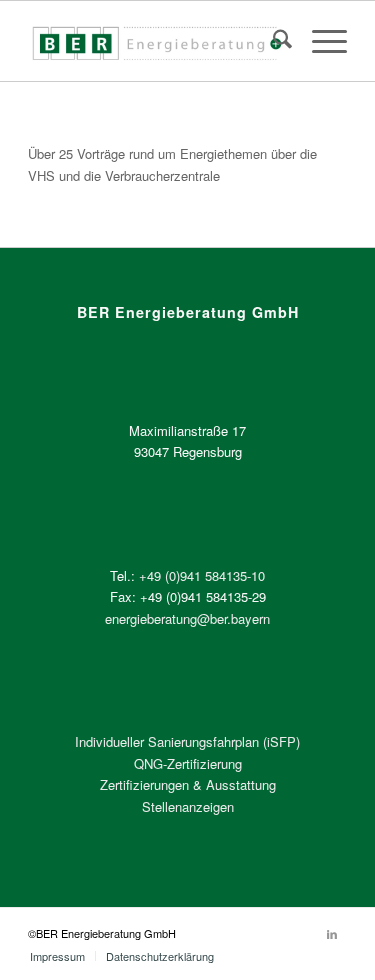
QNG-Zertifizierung (188, 763)
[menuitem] (272, 41)
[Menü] (319, 41)
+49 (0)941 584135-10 (202, 575)
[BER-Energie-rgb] (155, 41)
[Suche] (272, 41)
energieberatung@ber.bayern (187, 618)
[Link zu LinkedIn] (332, 933)
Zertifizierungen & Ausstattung (188, 784)
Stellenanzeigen (188, 806)
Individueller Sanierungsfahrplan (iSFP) (187, 741)
